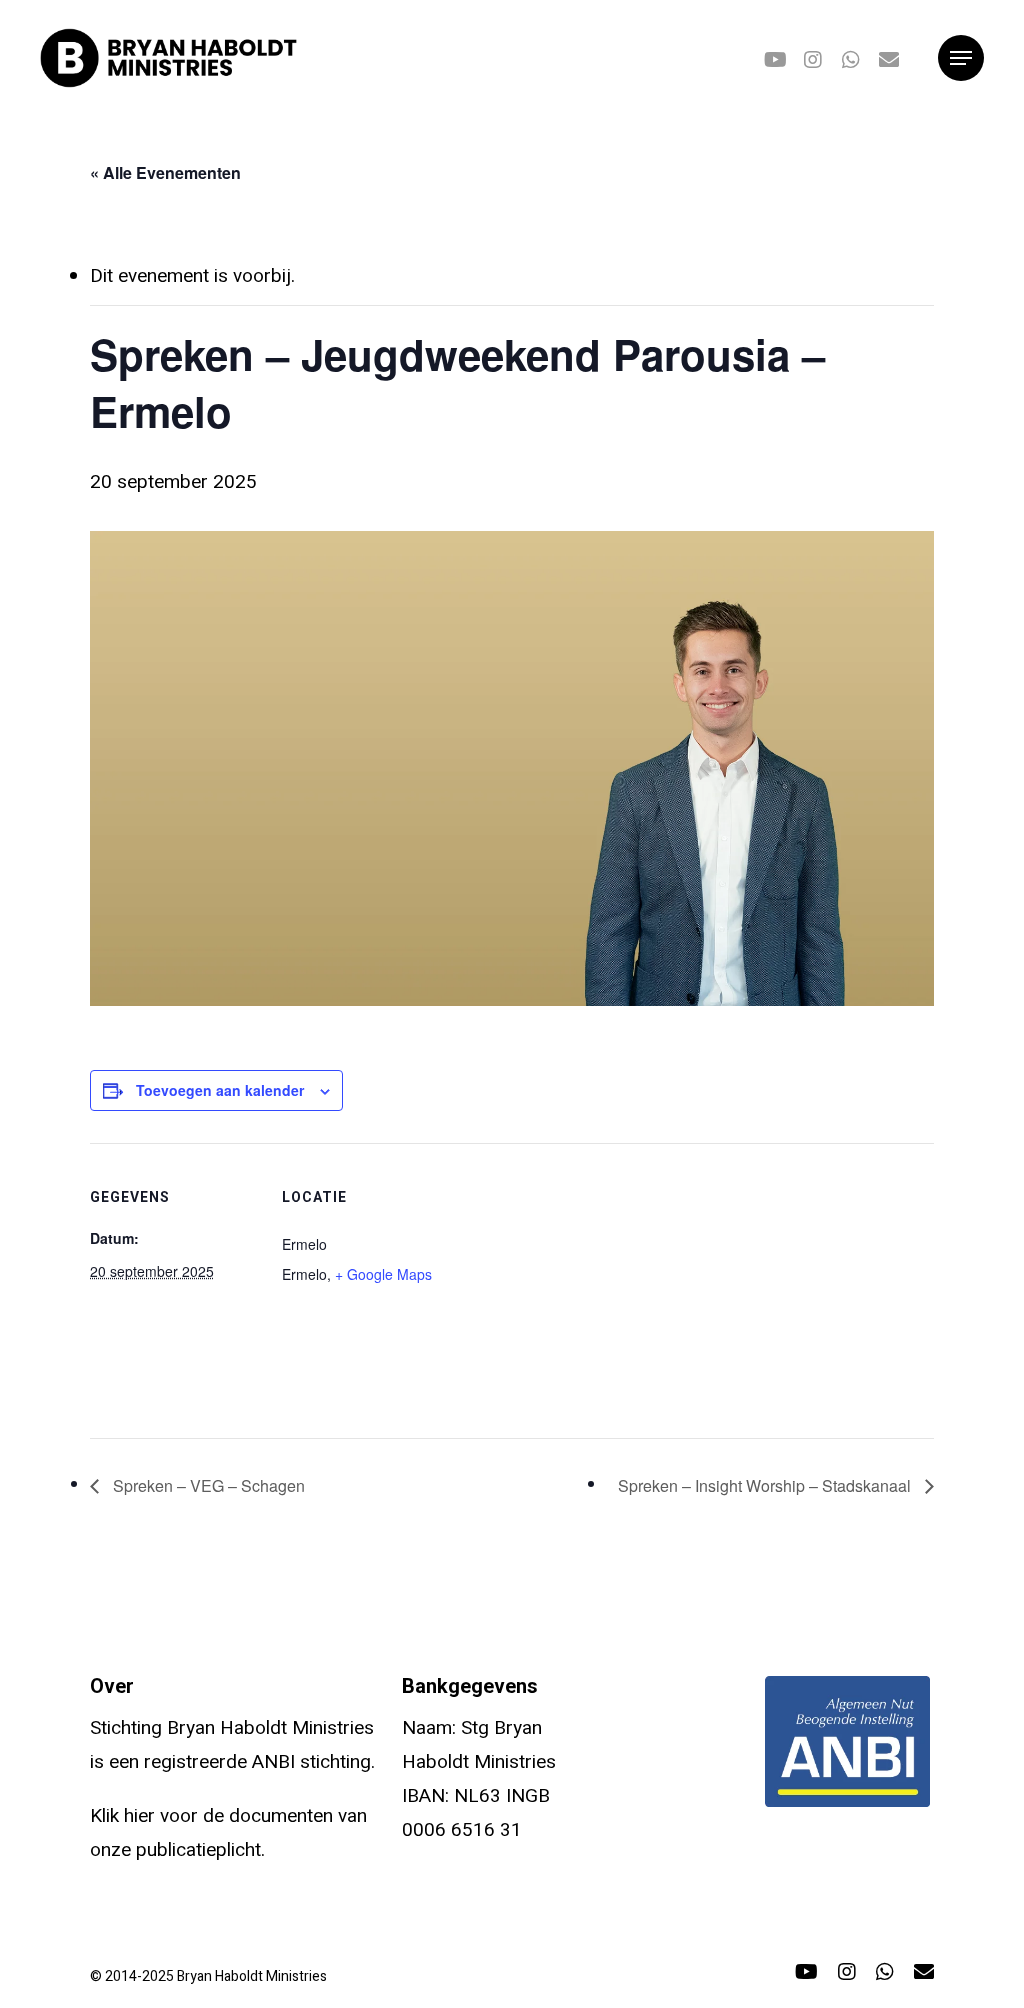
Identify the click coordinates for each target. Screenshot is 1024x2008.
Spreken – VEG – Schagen (207, 1485)
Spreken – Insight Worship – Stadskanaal (766, 1485)
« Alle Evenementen (165, 172)
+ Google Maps (383, 1274)
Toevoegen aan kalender (220, 1090)
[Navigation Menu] (961, 58)
